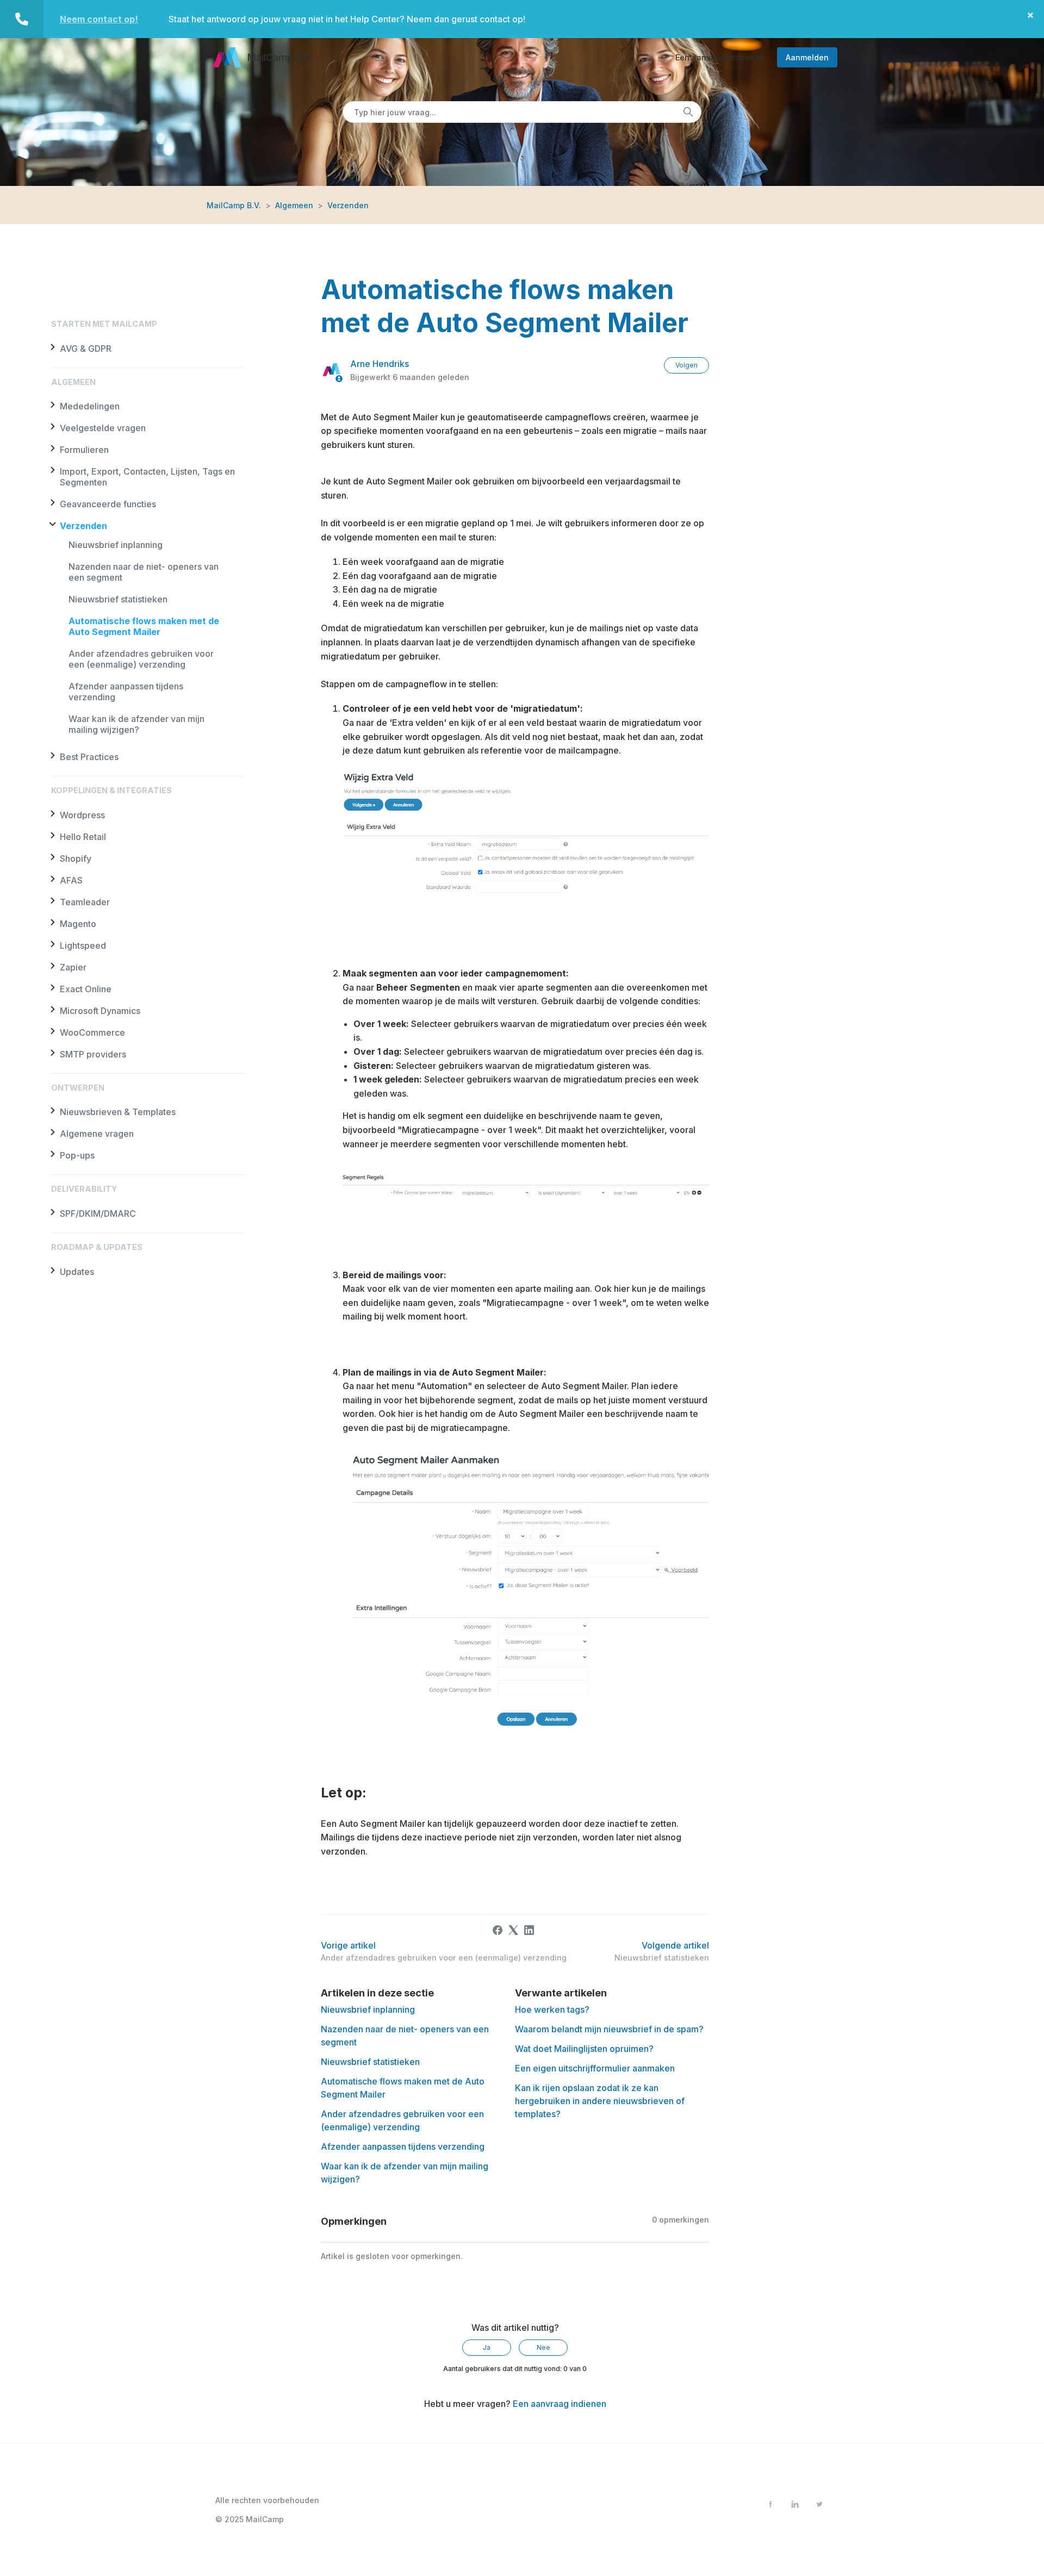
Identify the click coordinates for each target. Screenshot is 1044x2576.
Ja (487, 2347)
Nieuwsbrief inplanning (116, 545)
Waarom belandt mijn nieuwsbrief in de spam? (609, 2029)
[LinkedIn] (529, 1930)
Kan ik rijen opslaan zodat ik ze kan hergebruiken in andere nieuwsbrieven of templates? (600, 2101)
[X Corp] (513, 1930)
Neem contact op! (99, 19)
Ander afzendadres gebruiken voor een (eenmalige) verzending (141, 659)
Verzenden (348, 205)
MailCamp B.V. (234, 205)
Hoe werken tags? (552, 2009)
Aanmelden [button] (807, 57)
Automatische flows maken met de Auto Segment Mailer (144, 626)
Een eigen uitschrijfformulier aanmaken (595, 2068)
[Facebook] (498, 1930)
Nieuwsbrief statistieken (118, 599)
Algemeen (294, 205)
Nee (543, 2347)
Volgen (686, 365)
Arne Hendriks (380, 364)
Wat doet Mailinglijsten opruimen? (584, 2049)
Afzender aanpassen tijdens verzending (403, 2146)
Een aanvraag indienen (720, 57)
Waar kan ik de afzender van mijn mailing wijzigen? (136, 724)
